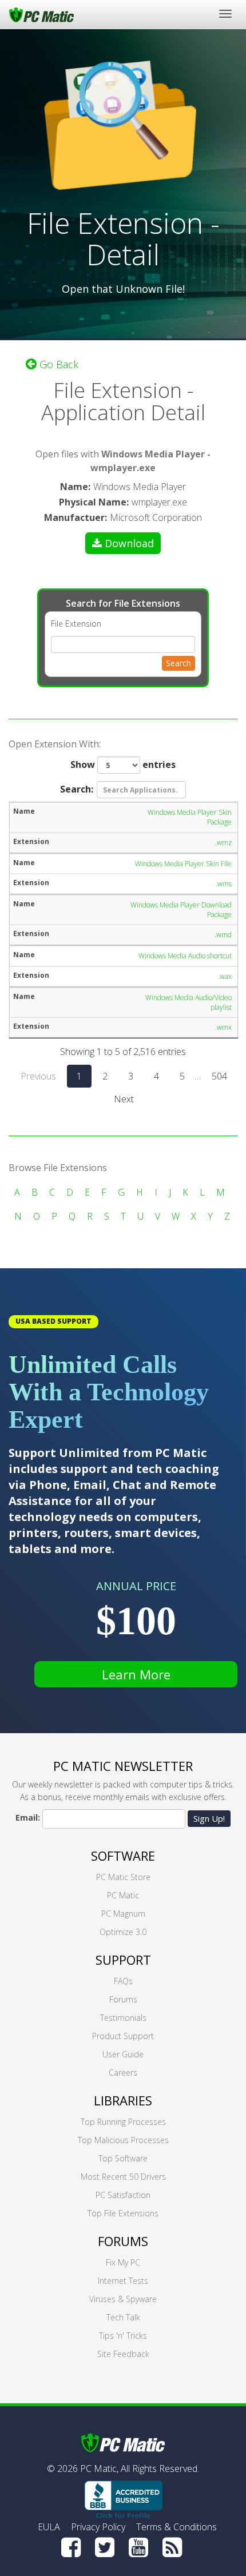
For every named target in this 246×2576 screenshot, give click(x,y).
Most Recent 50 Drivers (123, 2177)
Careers (123, 2073)
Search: (77, 789)
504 (219, 1076)
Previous (38, 1076)
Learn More (136, 1674)
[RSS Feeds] (172, 2547)
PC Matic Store (123, 1877)
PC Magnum (123, 1914)
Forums (123, 1999)
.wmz (223, 843)
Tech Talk (123, 2317)
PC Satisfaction (123, 2195)
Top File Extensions (123, 2213)
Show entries (123, 765)
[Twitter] (105, 2547)
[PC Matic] (41, 14)
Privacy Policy (98, 2527)
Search (178, 663)
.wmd (223, 935)
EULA (49, 2527)
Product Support (123, 2036)
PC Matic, (99, 2468)
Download (129, 543)
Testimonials (123, 2018)
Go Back (57, 364)
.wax (225, 976)
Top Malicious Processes (123, 2140)
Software (123, 1856)
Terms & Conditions (176, 2527)
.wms (224, 884)
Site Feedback (123, 2354)
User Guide (123, 2054)
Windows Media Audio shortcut (185, 956)
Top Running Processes (123, 2122)
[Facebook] (71, 2547)
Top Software (123, 2158)
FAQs (123, 1981)
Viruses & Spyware (123, 2299)
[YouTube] (138, 2547)
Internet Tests (123, 2281)
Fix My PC (123, 2262)
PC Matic (123, 1895)
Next (124, 1099)
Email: (28, 1817)
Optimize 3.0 (123, 1932)
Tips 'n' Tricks (123, 2336)
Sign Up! (209, 1818)
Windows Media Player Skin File (183, 864)
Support (123, 1960)
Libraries (123, 2100)
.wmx (223, 1027)
